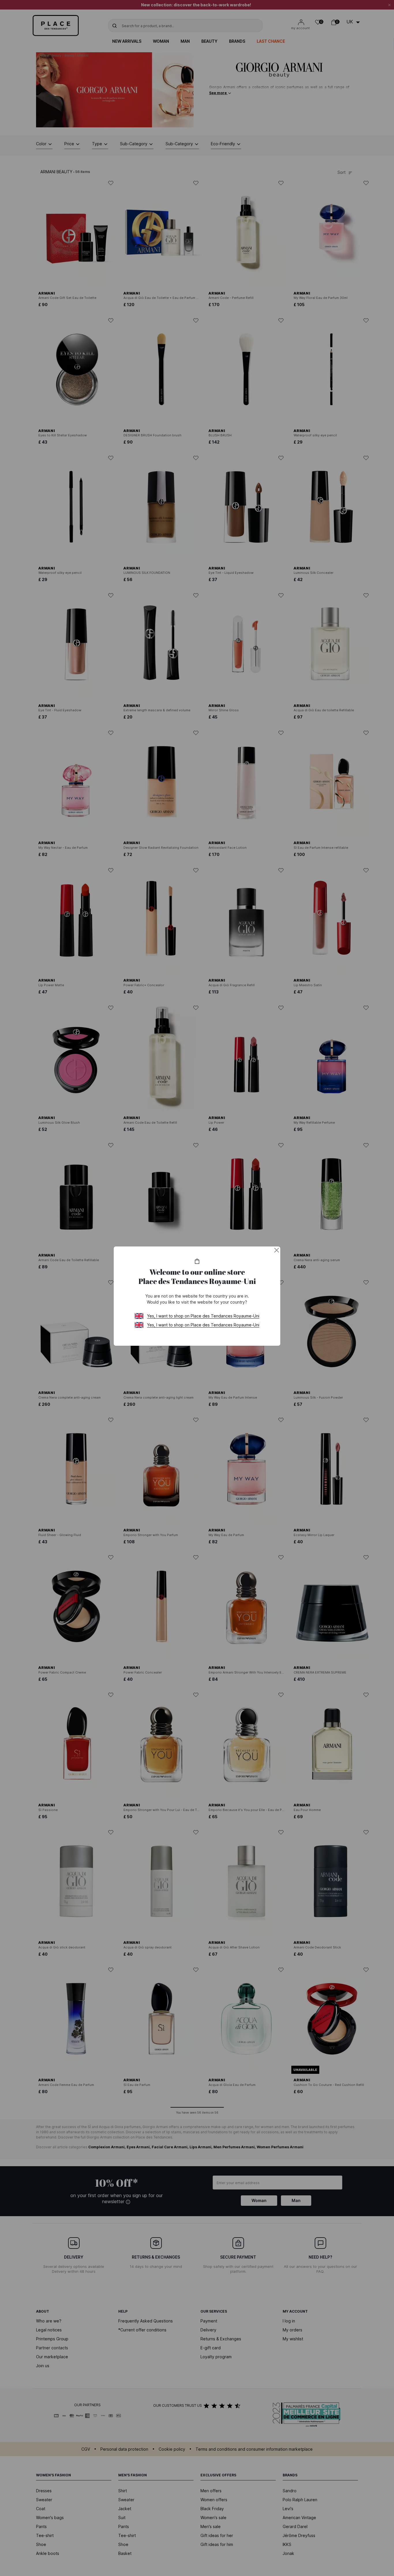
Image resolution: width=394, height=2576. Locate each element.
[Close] (277, 1250)
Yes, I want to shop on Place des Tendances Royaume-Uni (203, 1316)
